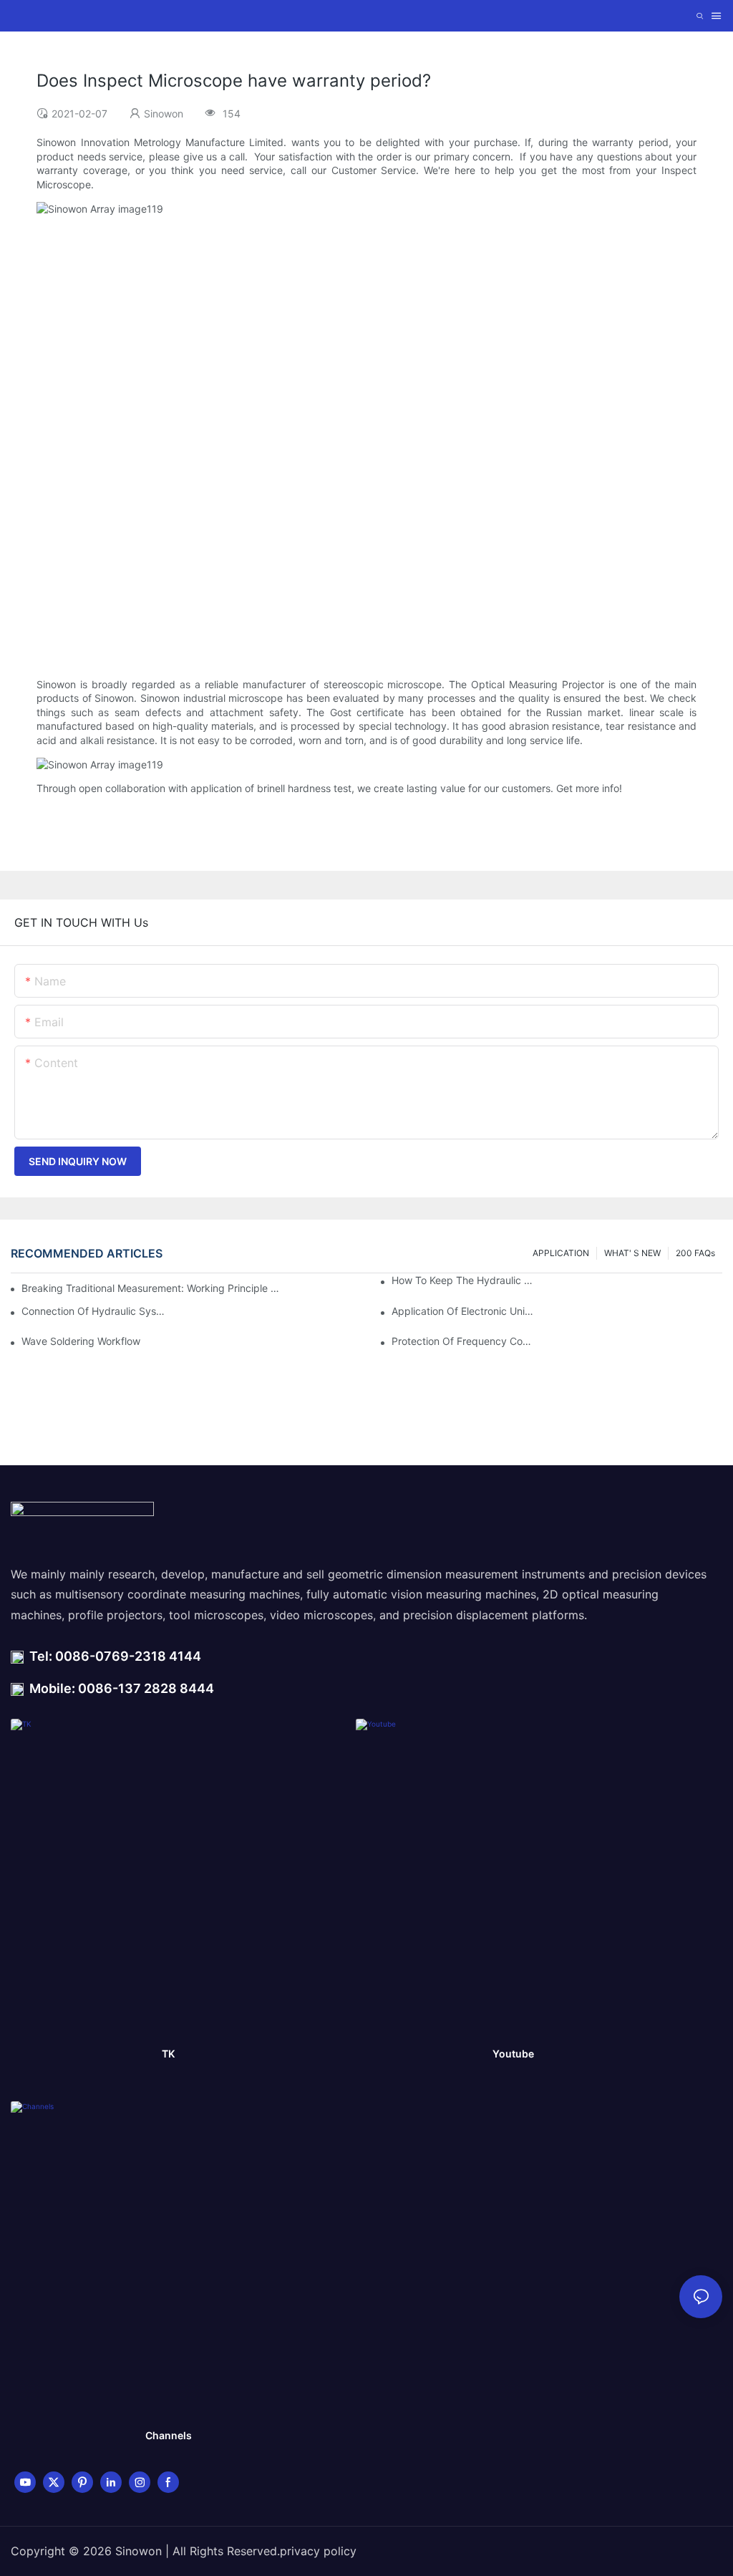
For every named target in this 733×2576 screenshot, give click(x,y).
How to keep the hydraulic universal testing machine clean (464, 1280)
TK (168, 2054)
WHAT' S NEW (632, 1253)
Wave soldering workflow (81, 1341)
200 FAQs (695, 1253)
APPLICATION (561, 1253)
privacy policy (318, 2551)
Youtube (513, 2054)
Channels (169, 2435)
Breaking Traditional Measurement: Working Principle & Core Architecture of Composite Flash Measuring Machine (151, 1288)
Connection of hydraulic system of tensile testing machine (94, 1311)
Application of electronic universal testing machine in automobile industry (464, 1311)
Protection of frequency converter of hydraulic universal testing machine (464, 1341)
